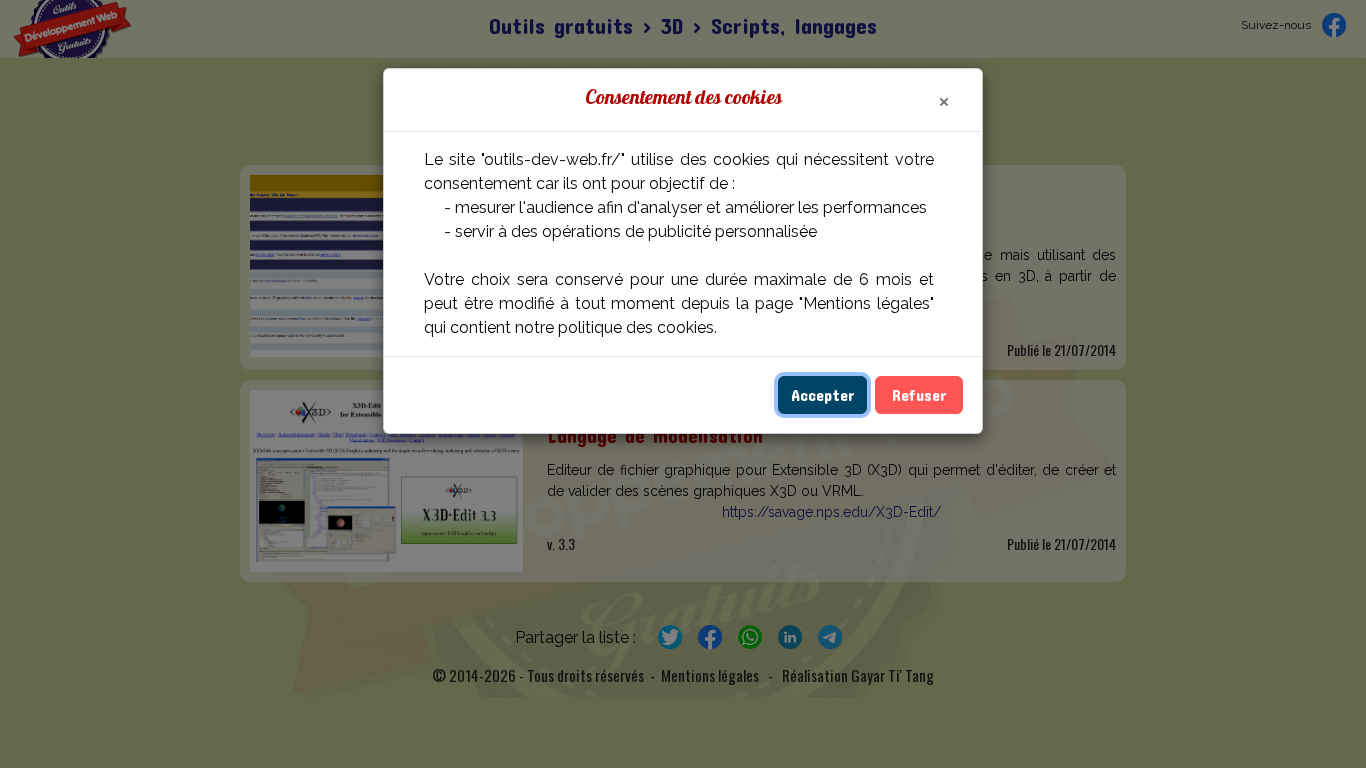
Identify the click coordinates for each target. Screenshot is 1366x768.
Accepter (822, 394)
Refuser (919, 394)
